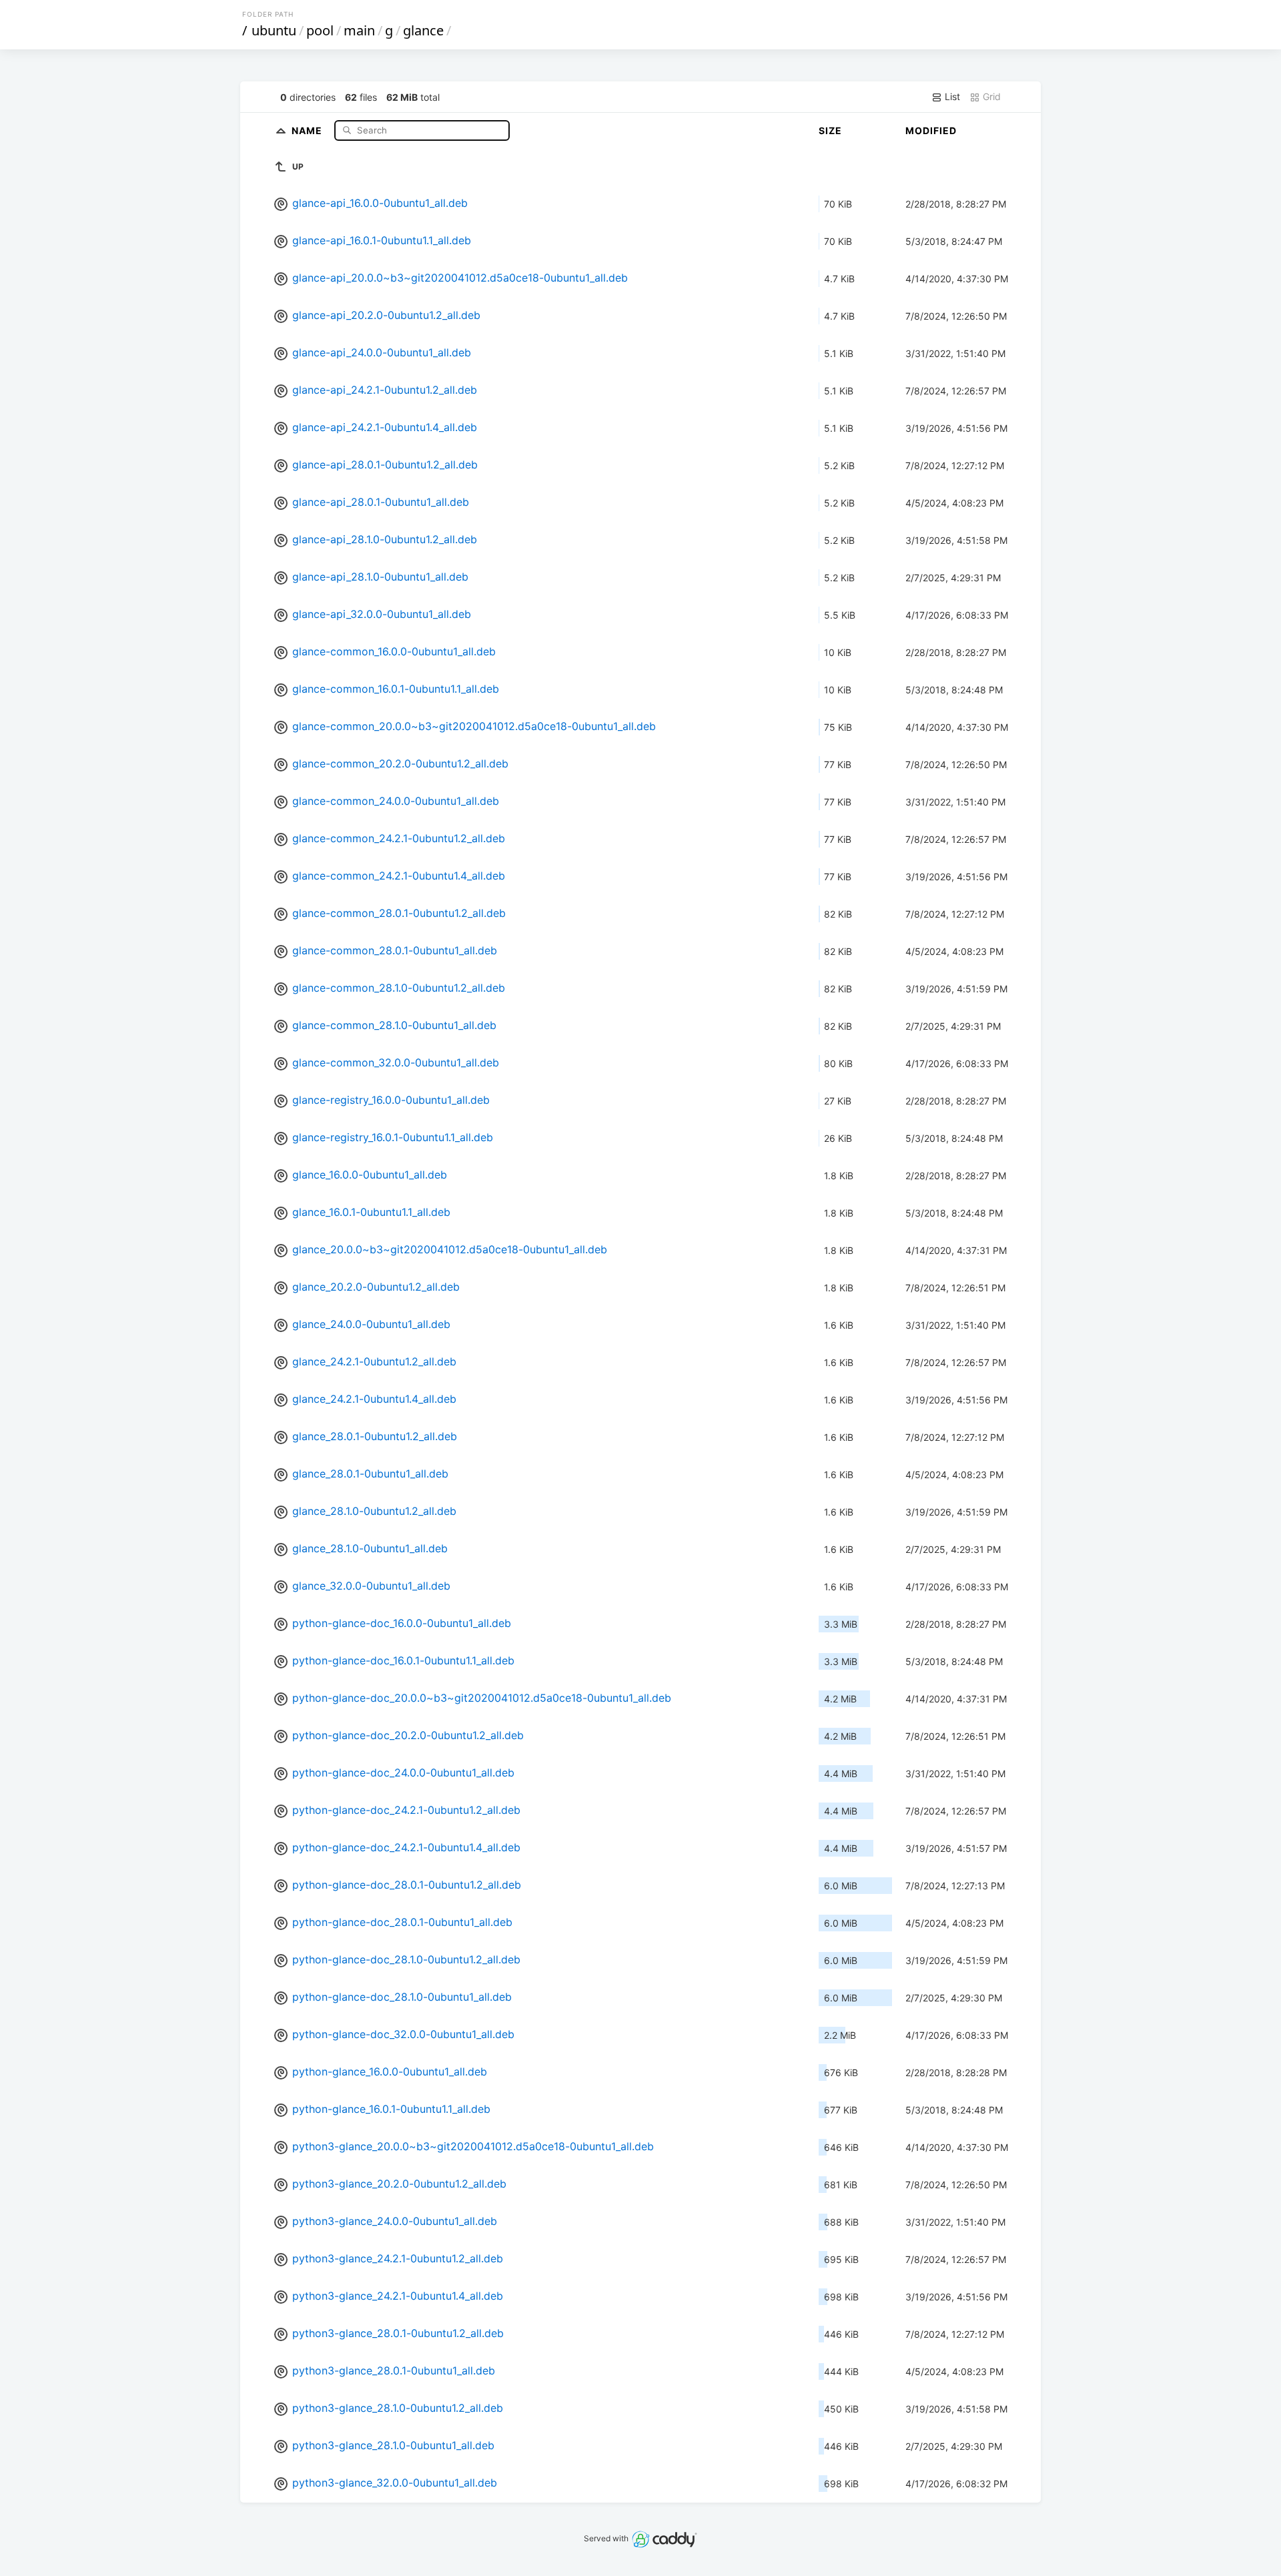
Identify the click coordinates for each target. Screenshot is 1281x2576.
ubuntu (274, 30)
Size (830, 130)
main (359, 30)
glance (423, 30)
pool (320, 30)
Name (308, 130)
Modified (931, 130)
